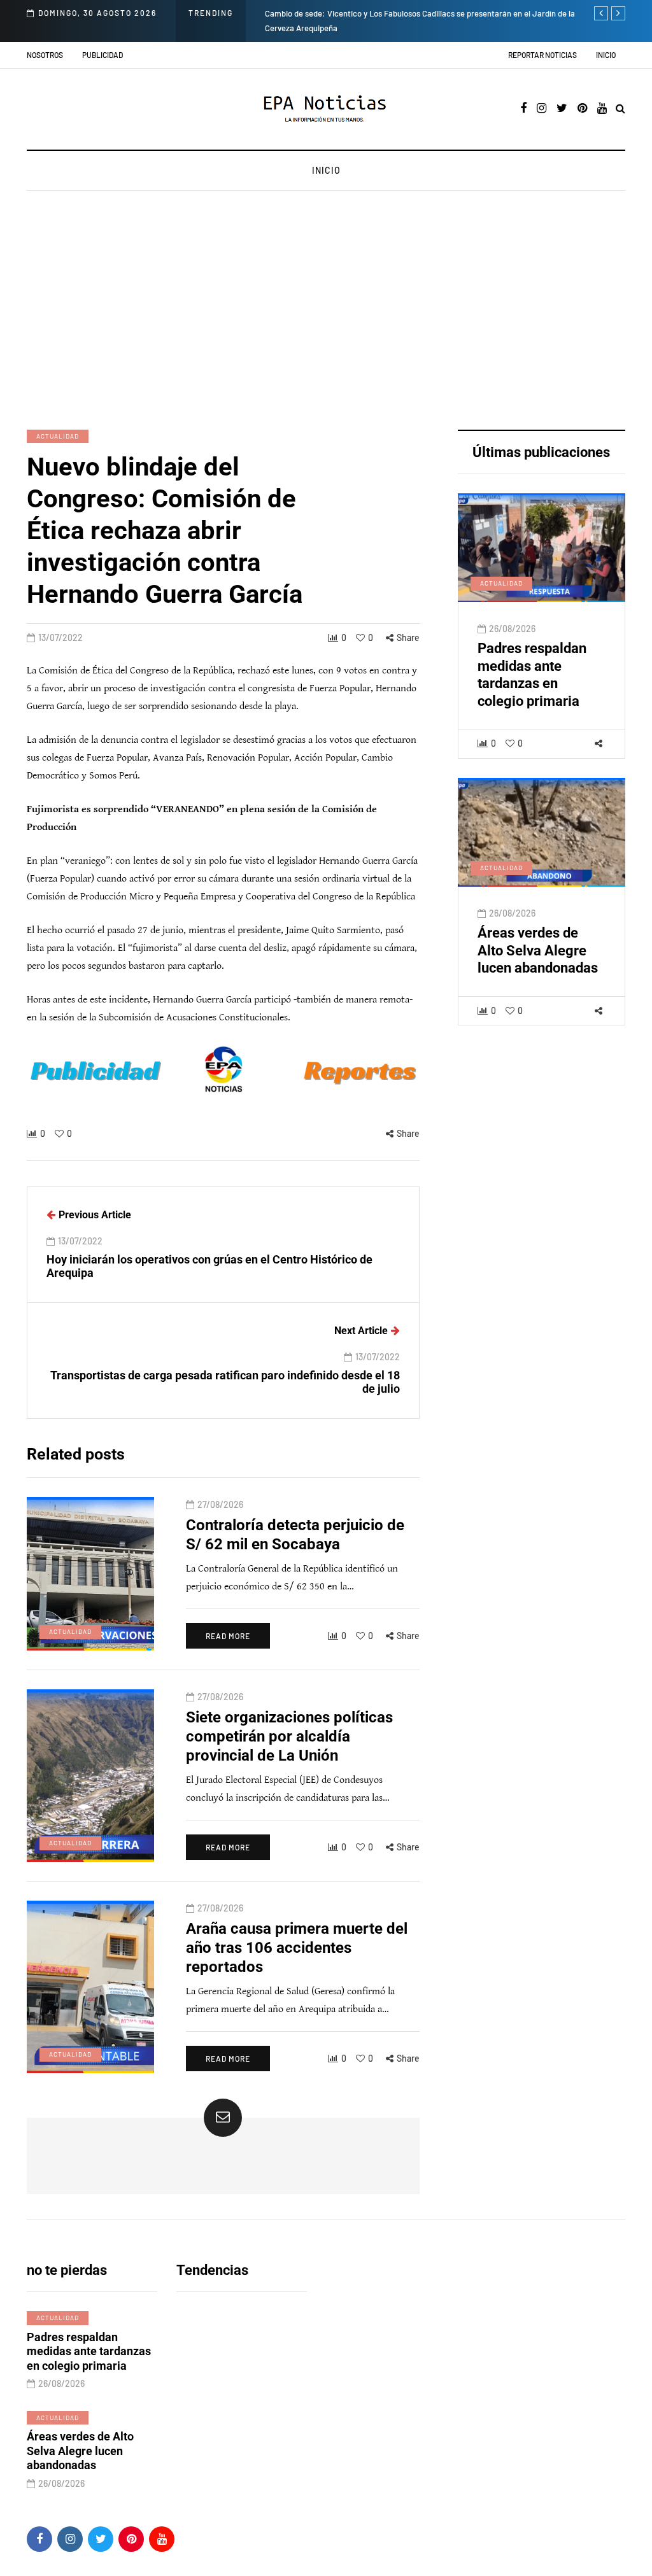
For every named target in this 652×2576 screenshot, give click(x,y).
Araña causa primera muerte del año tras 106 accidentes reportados (297, 1948)
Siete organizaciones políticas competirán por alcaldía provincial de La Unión (289, 1736)
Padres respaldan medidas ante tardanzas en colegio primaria (532, 675)
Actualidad (58, 436)
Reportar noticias (542, 55)
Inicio (606, 55)
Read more (228, 1636)
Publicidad (103, 55)
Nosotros (45, 55)
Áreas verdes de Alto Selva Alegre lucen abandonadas (538, 950)
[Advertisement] (326, 312)
